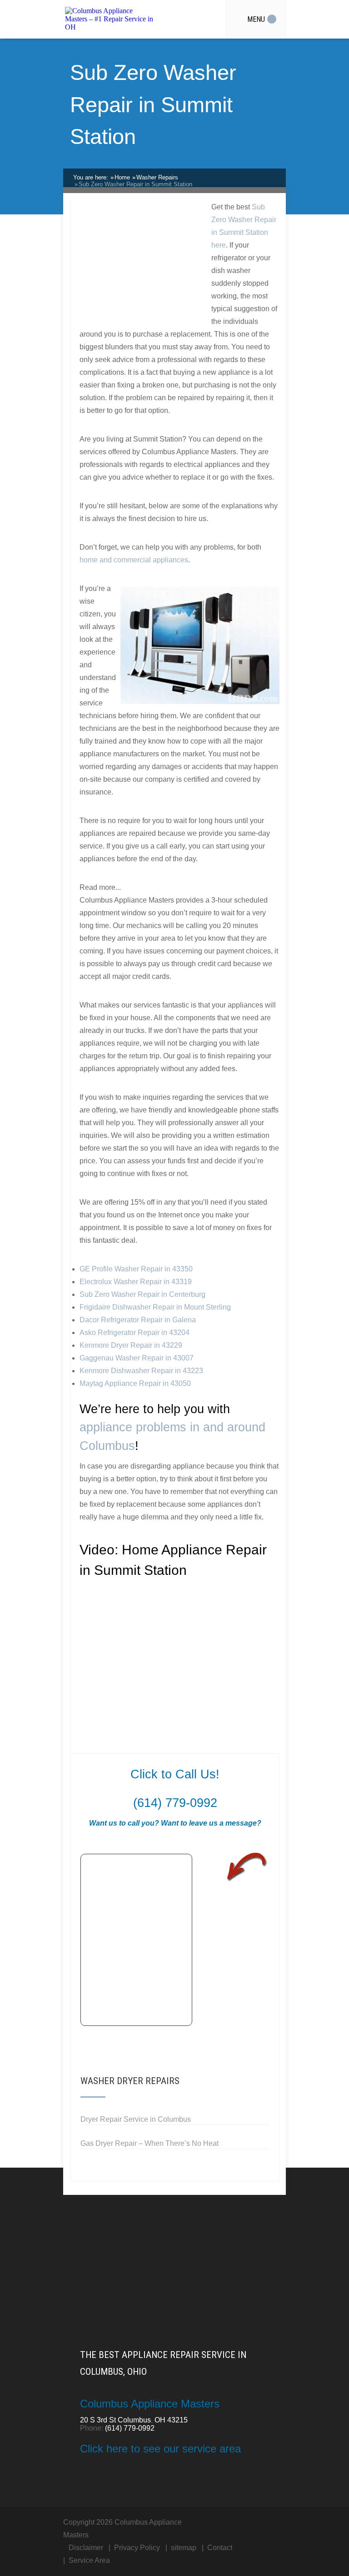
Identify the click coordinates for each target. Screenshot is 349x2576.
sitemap (184, 2548)
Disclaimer (86, 2548)
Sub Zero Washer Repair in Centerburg (142, 1294)
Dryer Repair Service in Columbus (136, 2119)
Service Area (89, 2560)
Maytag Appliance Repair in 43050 (135, 1383)
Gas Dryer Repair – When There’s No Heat (150, 2143)
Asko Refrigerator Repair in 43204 (135, 1333)
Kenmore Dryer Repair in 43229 (131, 1345)
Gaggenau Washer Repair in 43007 (137, 1358)
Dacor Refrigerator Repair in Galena (138, 1320)
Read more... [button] (100, 887)
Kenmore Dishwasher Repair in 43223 (141, 1371)
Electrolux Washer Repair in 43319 (136, 1282)
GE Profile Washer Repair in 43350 (136, 1269)
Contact (220, 2548)
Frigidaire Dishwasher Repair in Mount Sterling (155, 1307)
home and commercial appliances (134, 560)
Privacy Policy (137, 2548)
